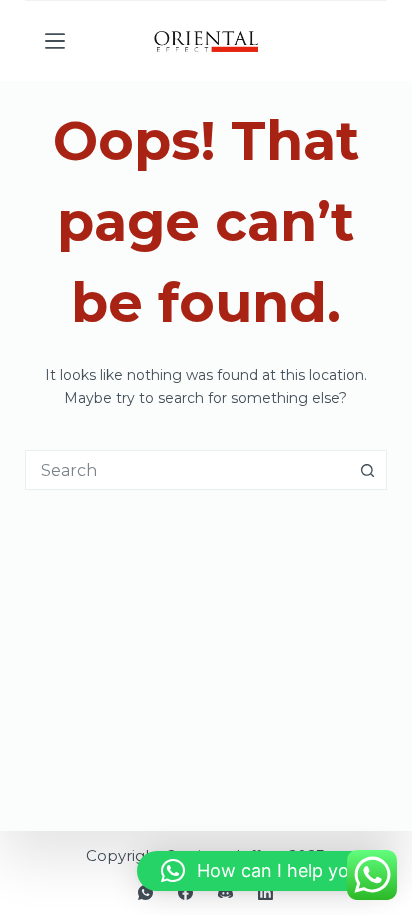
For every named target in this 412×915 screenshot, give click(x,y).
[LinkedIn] (265, 892)
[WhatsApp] (145, 892)
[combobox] (187, 470)
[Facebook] (185, 892)
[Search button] (367, 470)
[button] (264, 871)
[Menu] (55, 41)
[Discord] (225, 892)
